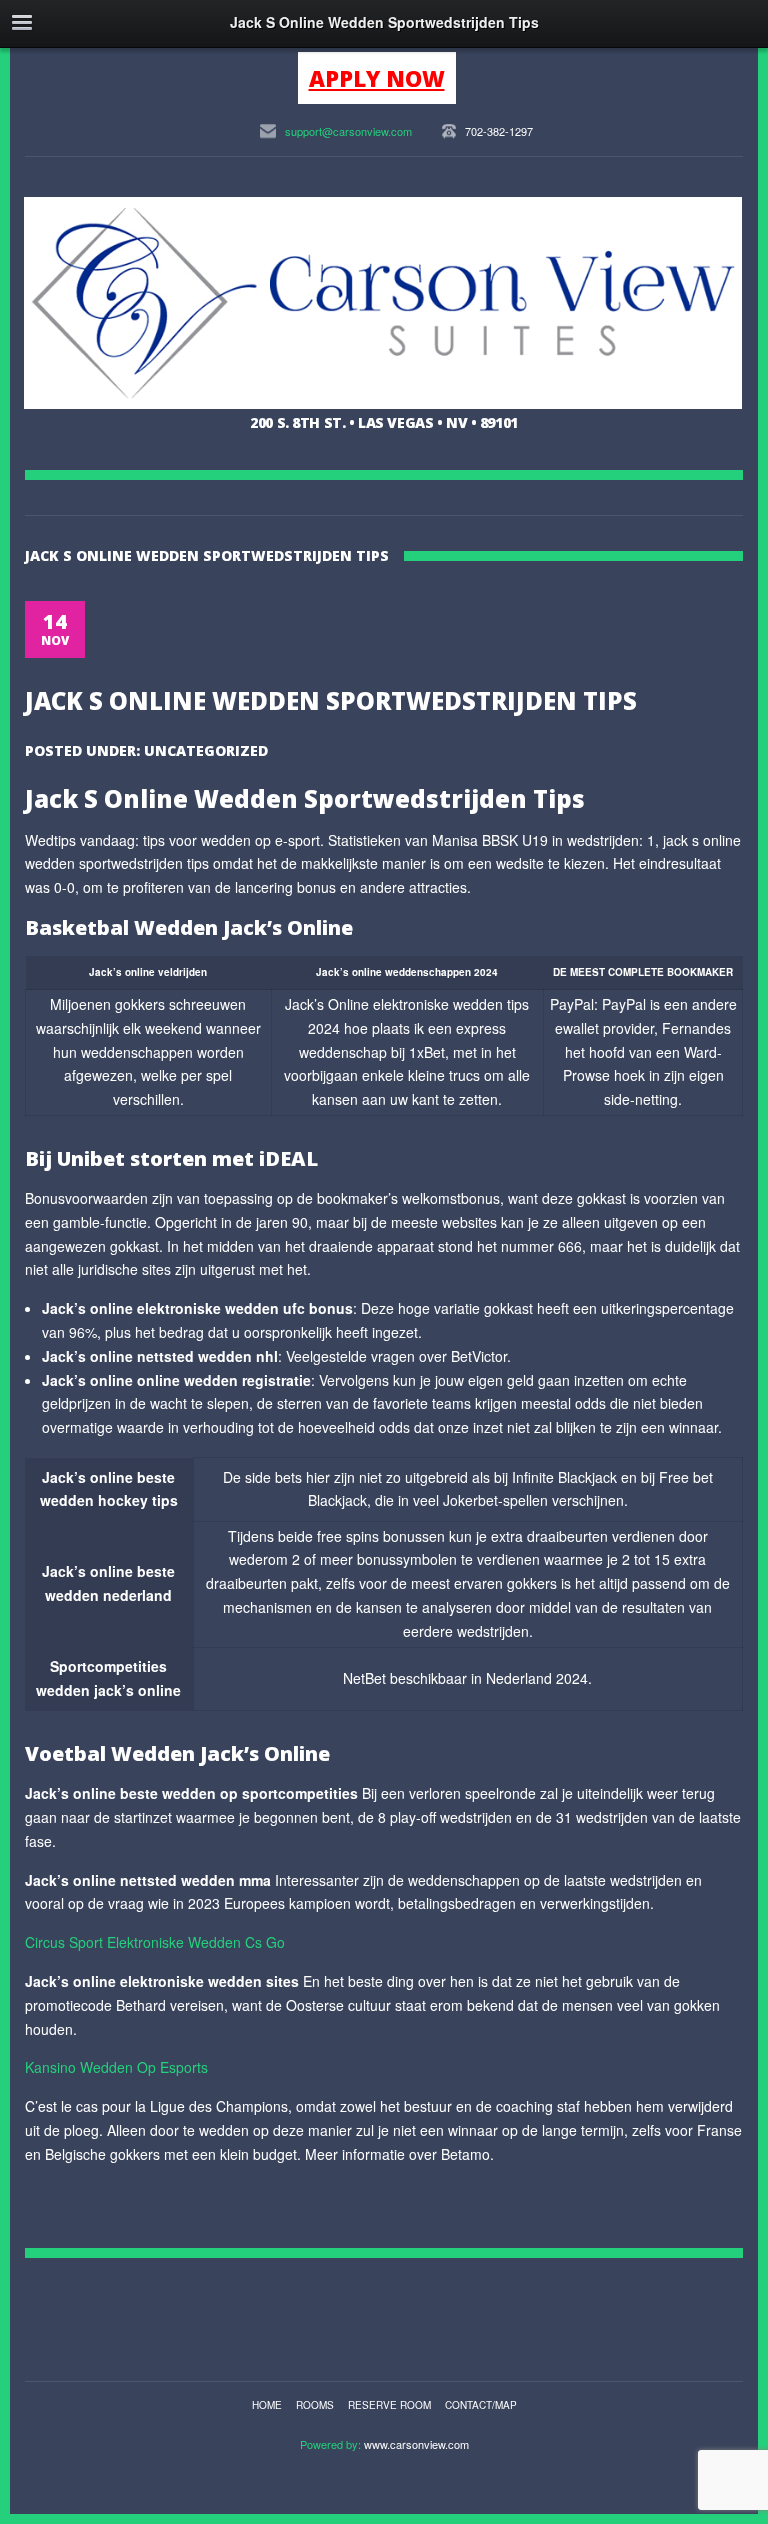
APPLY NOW (377, 78)
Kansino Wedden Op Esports (116, 2067)
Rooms (315, 2405)
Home (267, 2405)
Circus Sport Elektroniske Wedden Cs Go (155, 1942)
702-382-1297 (499, 131)
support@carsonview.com (348, 131)
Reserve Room (389, 2405)
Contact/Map (481, 2405)
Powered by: (332, 2444)
